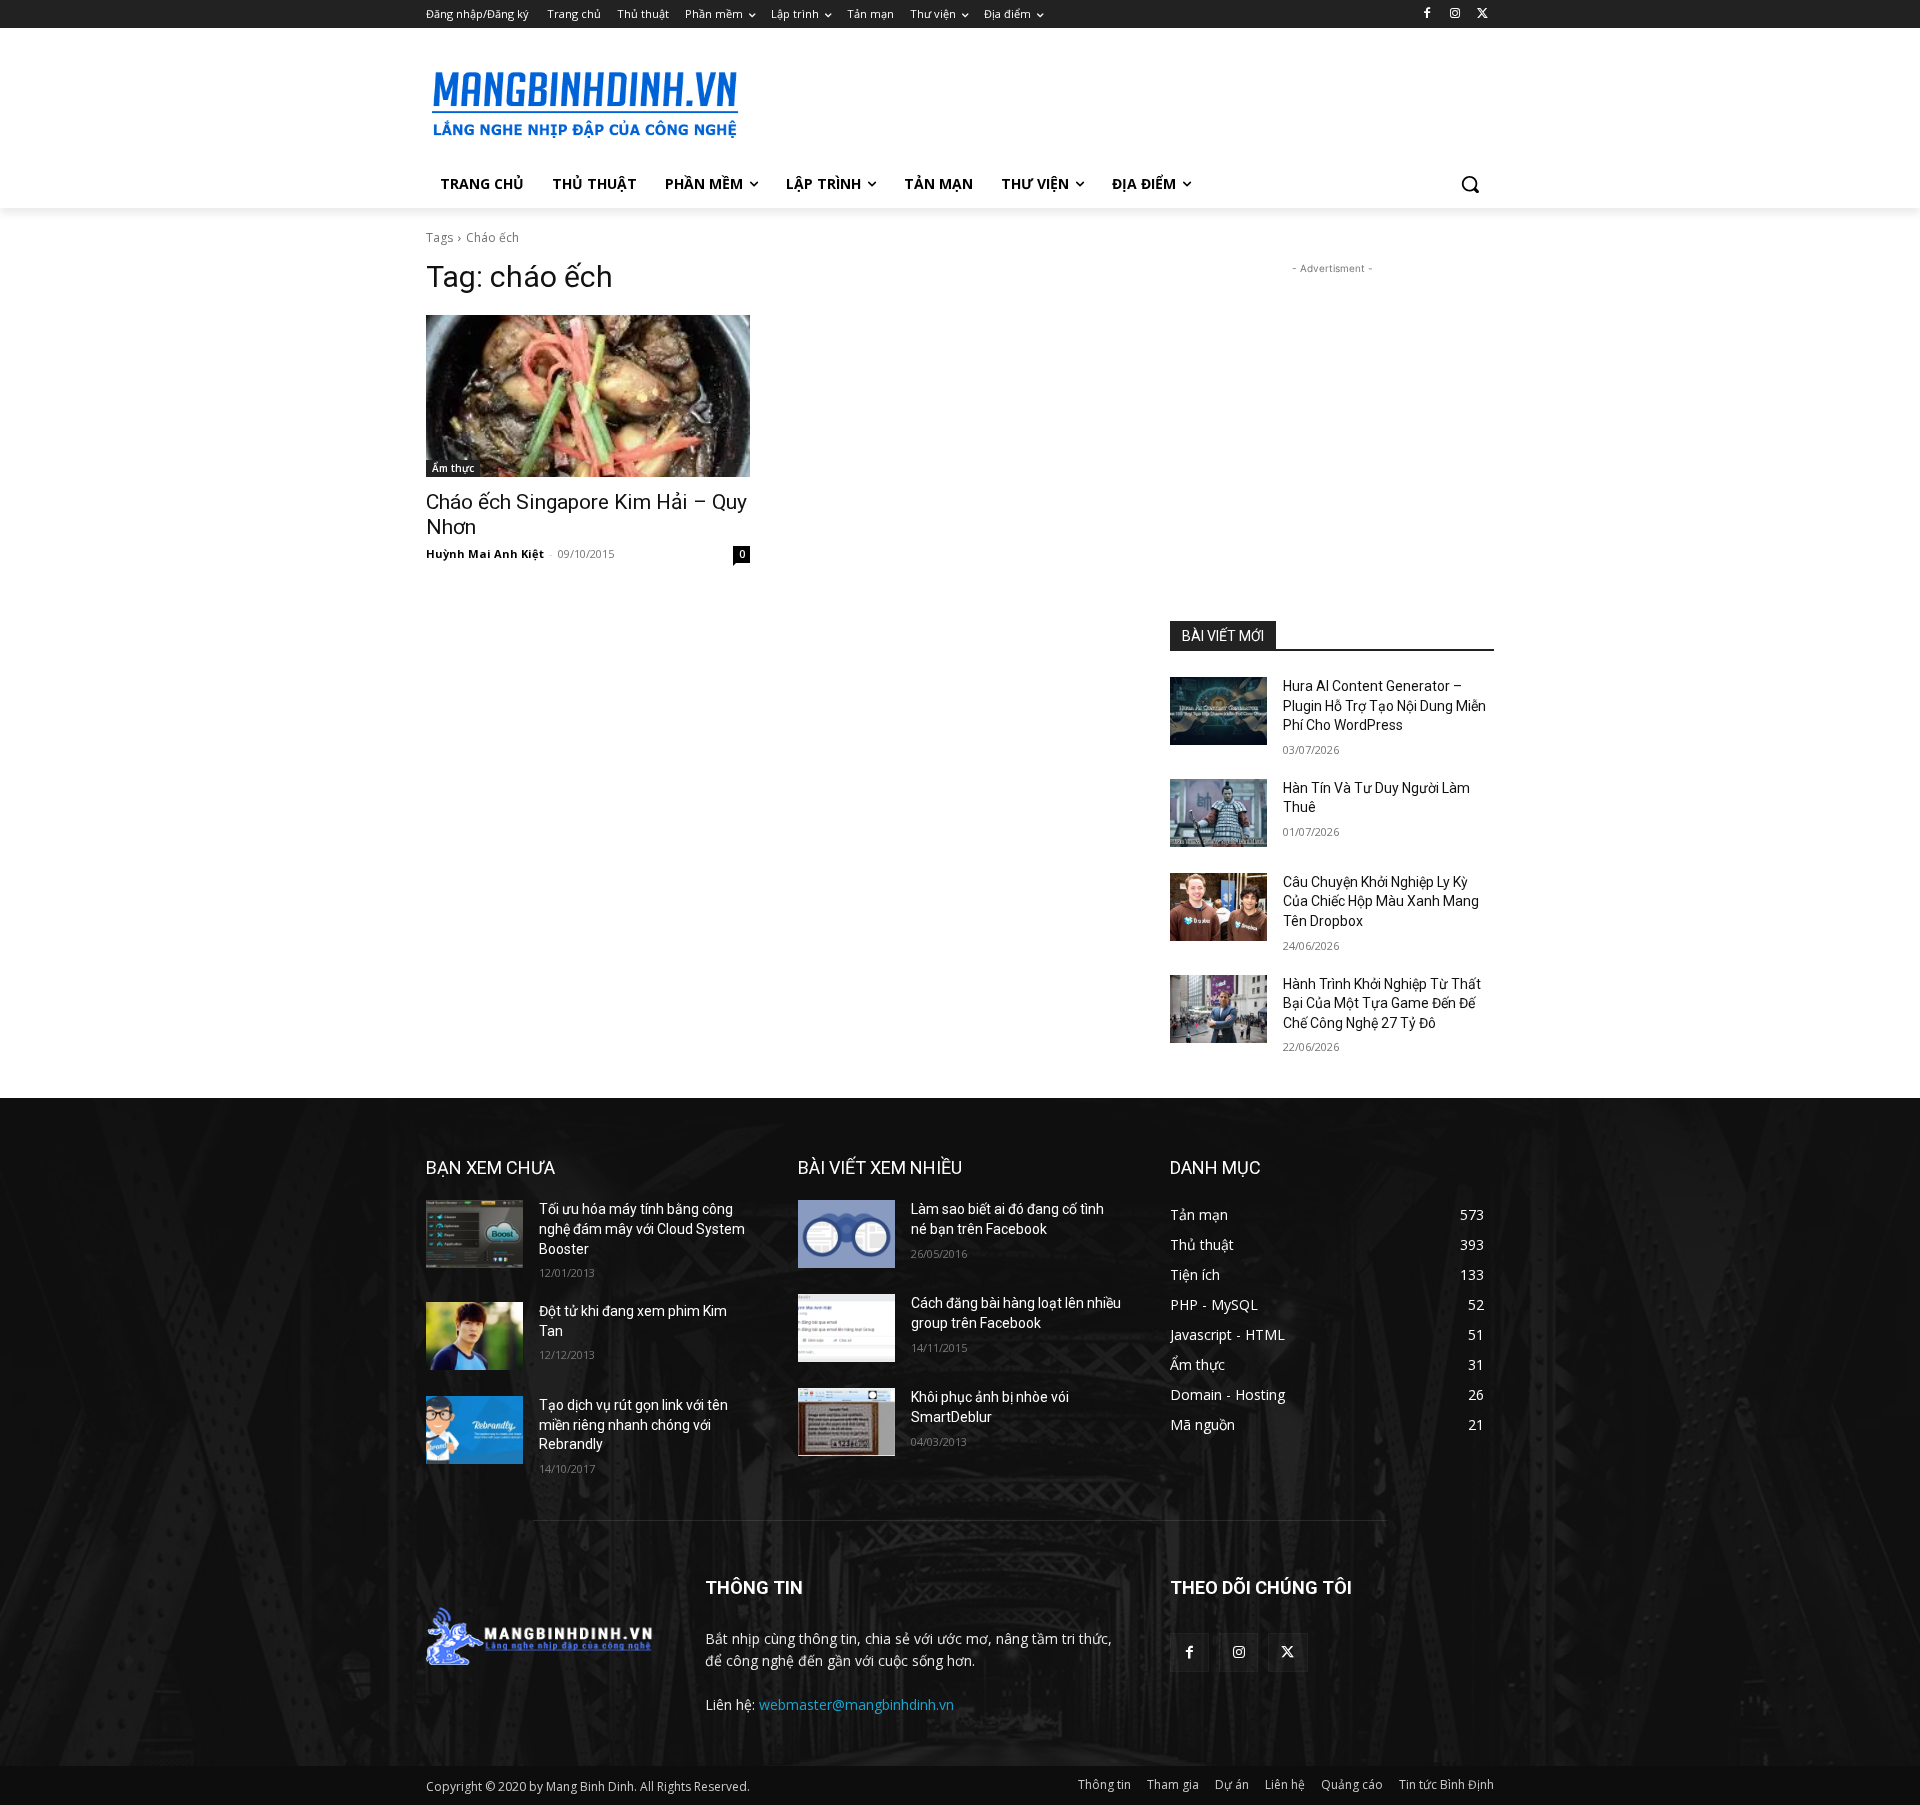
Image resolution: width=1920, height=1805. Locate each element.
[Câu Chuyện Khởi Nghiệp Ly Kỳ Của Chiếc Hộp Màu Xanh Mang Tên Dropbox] (1218, 907)
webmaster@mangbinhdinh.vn (856, 1704)
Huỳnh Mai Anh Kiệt (485, 553)
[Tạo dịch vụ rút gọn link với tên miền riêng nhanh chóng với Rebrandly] (474, 1430)
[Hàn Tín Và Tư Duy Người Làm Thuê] (1218, 813)
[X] (1482, 14)
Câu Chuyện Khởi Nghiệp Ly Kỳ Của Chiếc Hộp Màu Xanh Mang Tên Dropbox (1381, 901)
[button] (1470, 184)
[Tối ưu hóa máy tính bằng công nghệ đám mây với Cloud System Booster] (474, 1234)
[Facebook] (1427, 14)
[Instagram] (1454, 14)
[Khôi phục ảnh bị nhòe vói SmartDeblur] (846, 1422)
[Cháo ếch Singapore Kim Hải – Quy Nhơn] (588, 396)
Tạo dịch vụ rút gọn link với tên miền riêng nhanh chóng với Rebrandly (633, 1424)
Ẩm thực (453, 468)
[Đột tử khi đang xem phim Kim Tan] (474, 1336)
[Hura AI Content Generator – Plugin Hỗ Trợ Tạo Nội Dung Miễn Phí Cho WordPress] (1218, 711)
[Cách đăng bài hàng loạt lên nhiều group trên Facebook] (846, 1328)
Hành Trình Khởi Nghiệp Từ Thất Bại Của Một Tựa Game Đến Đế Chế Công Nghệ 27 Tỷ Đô (1382, 1003)
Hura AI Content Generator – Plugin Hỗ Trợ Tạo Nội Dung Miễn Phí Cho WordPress (1384, 705)
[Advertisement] (1110, 101)
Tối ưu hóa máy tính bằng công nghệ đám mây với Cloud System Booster (642, 1228)
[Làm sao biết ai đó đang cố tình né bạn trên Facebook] (846, 1234)
